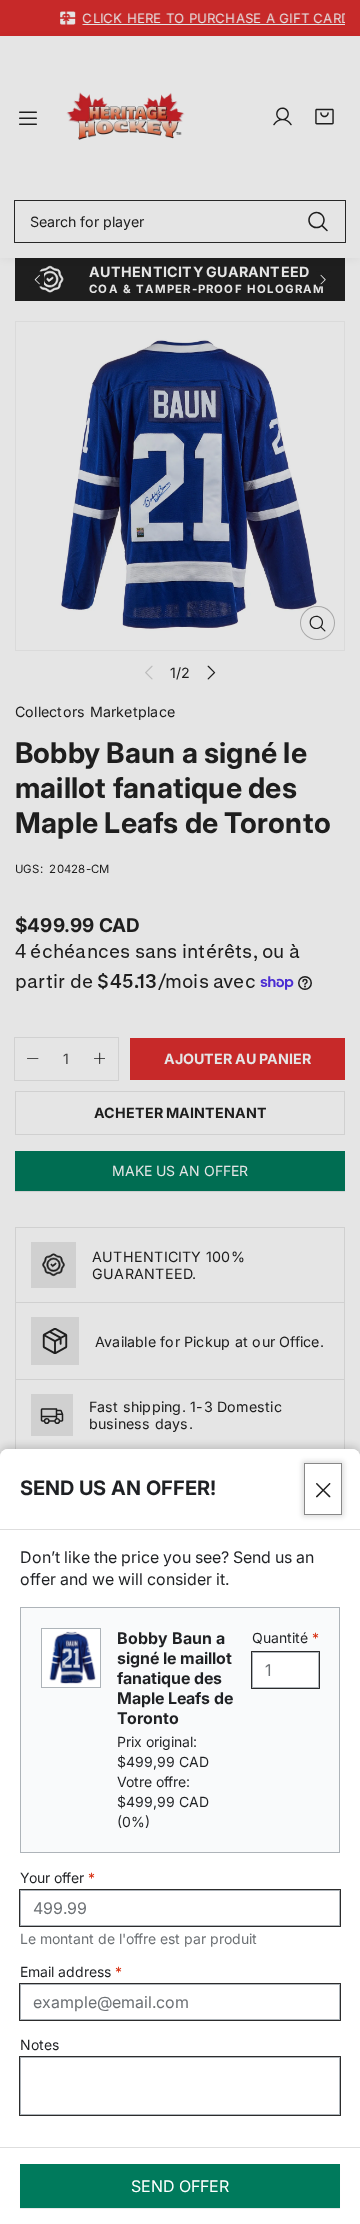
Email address (71, 1971)
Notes (39, 2044)
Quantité (285, 1637)
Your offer (57, 1877)
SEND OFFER (180, 2186)
